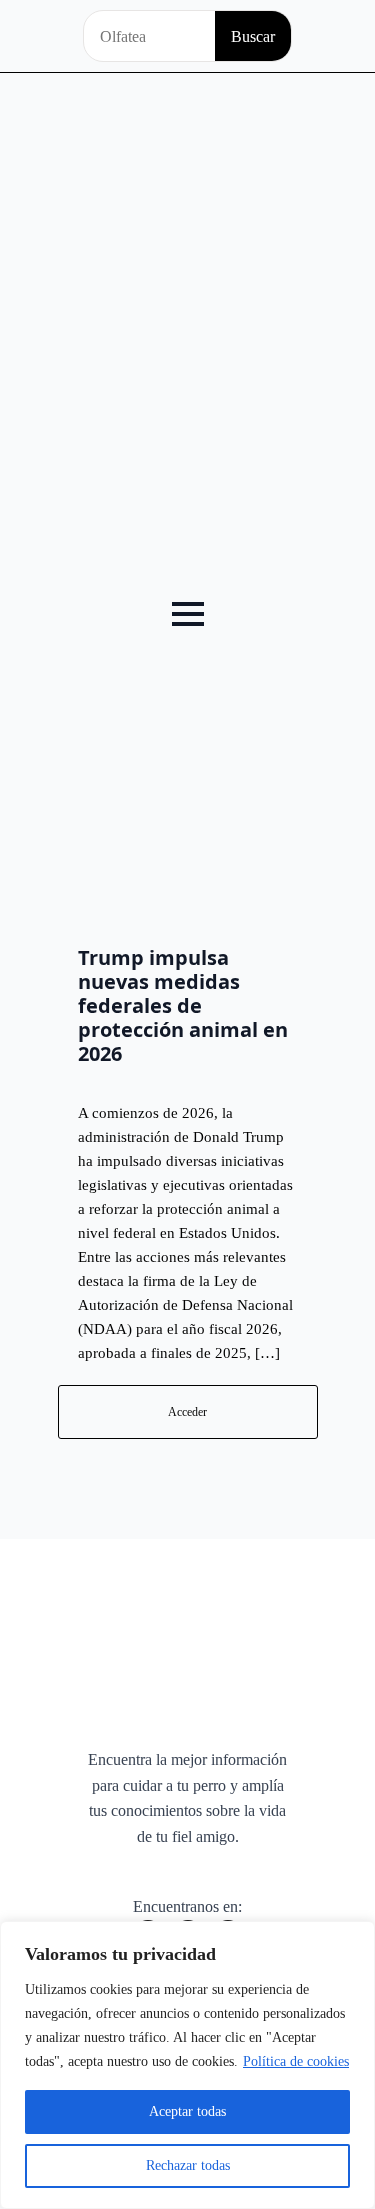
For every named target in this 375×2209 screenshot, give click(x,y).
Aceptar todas (187, 2111)
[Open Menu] (188, 614)
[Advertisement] (187, 270)
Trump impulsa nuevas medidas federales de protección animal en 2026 (183, 1006)
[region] (187, 2065)
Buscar (253, 36)
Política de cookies (296, 2061)
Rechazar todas (188, 2165)
